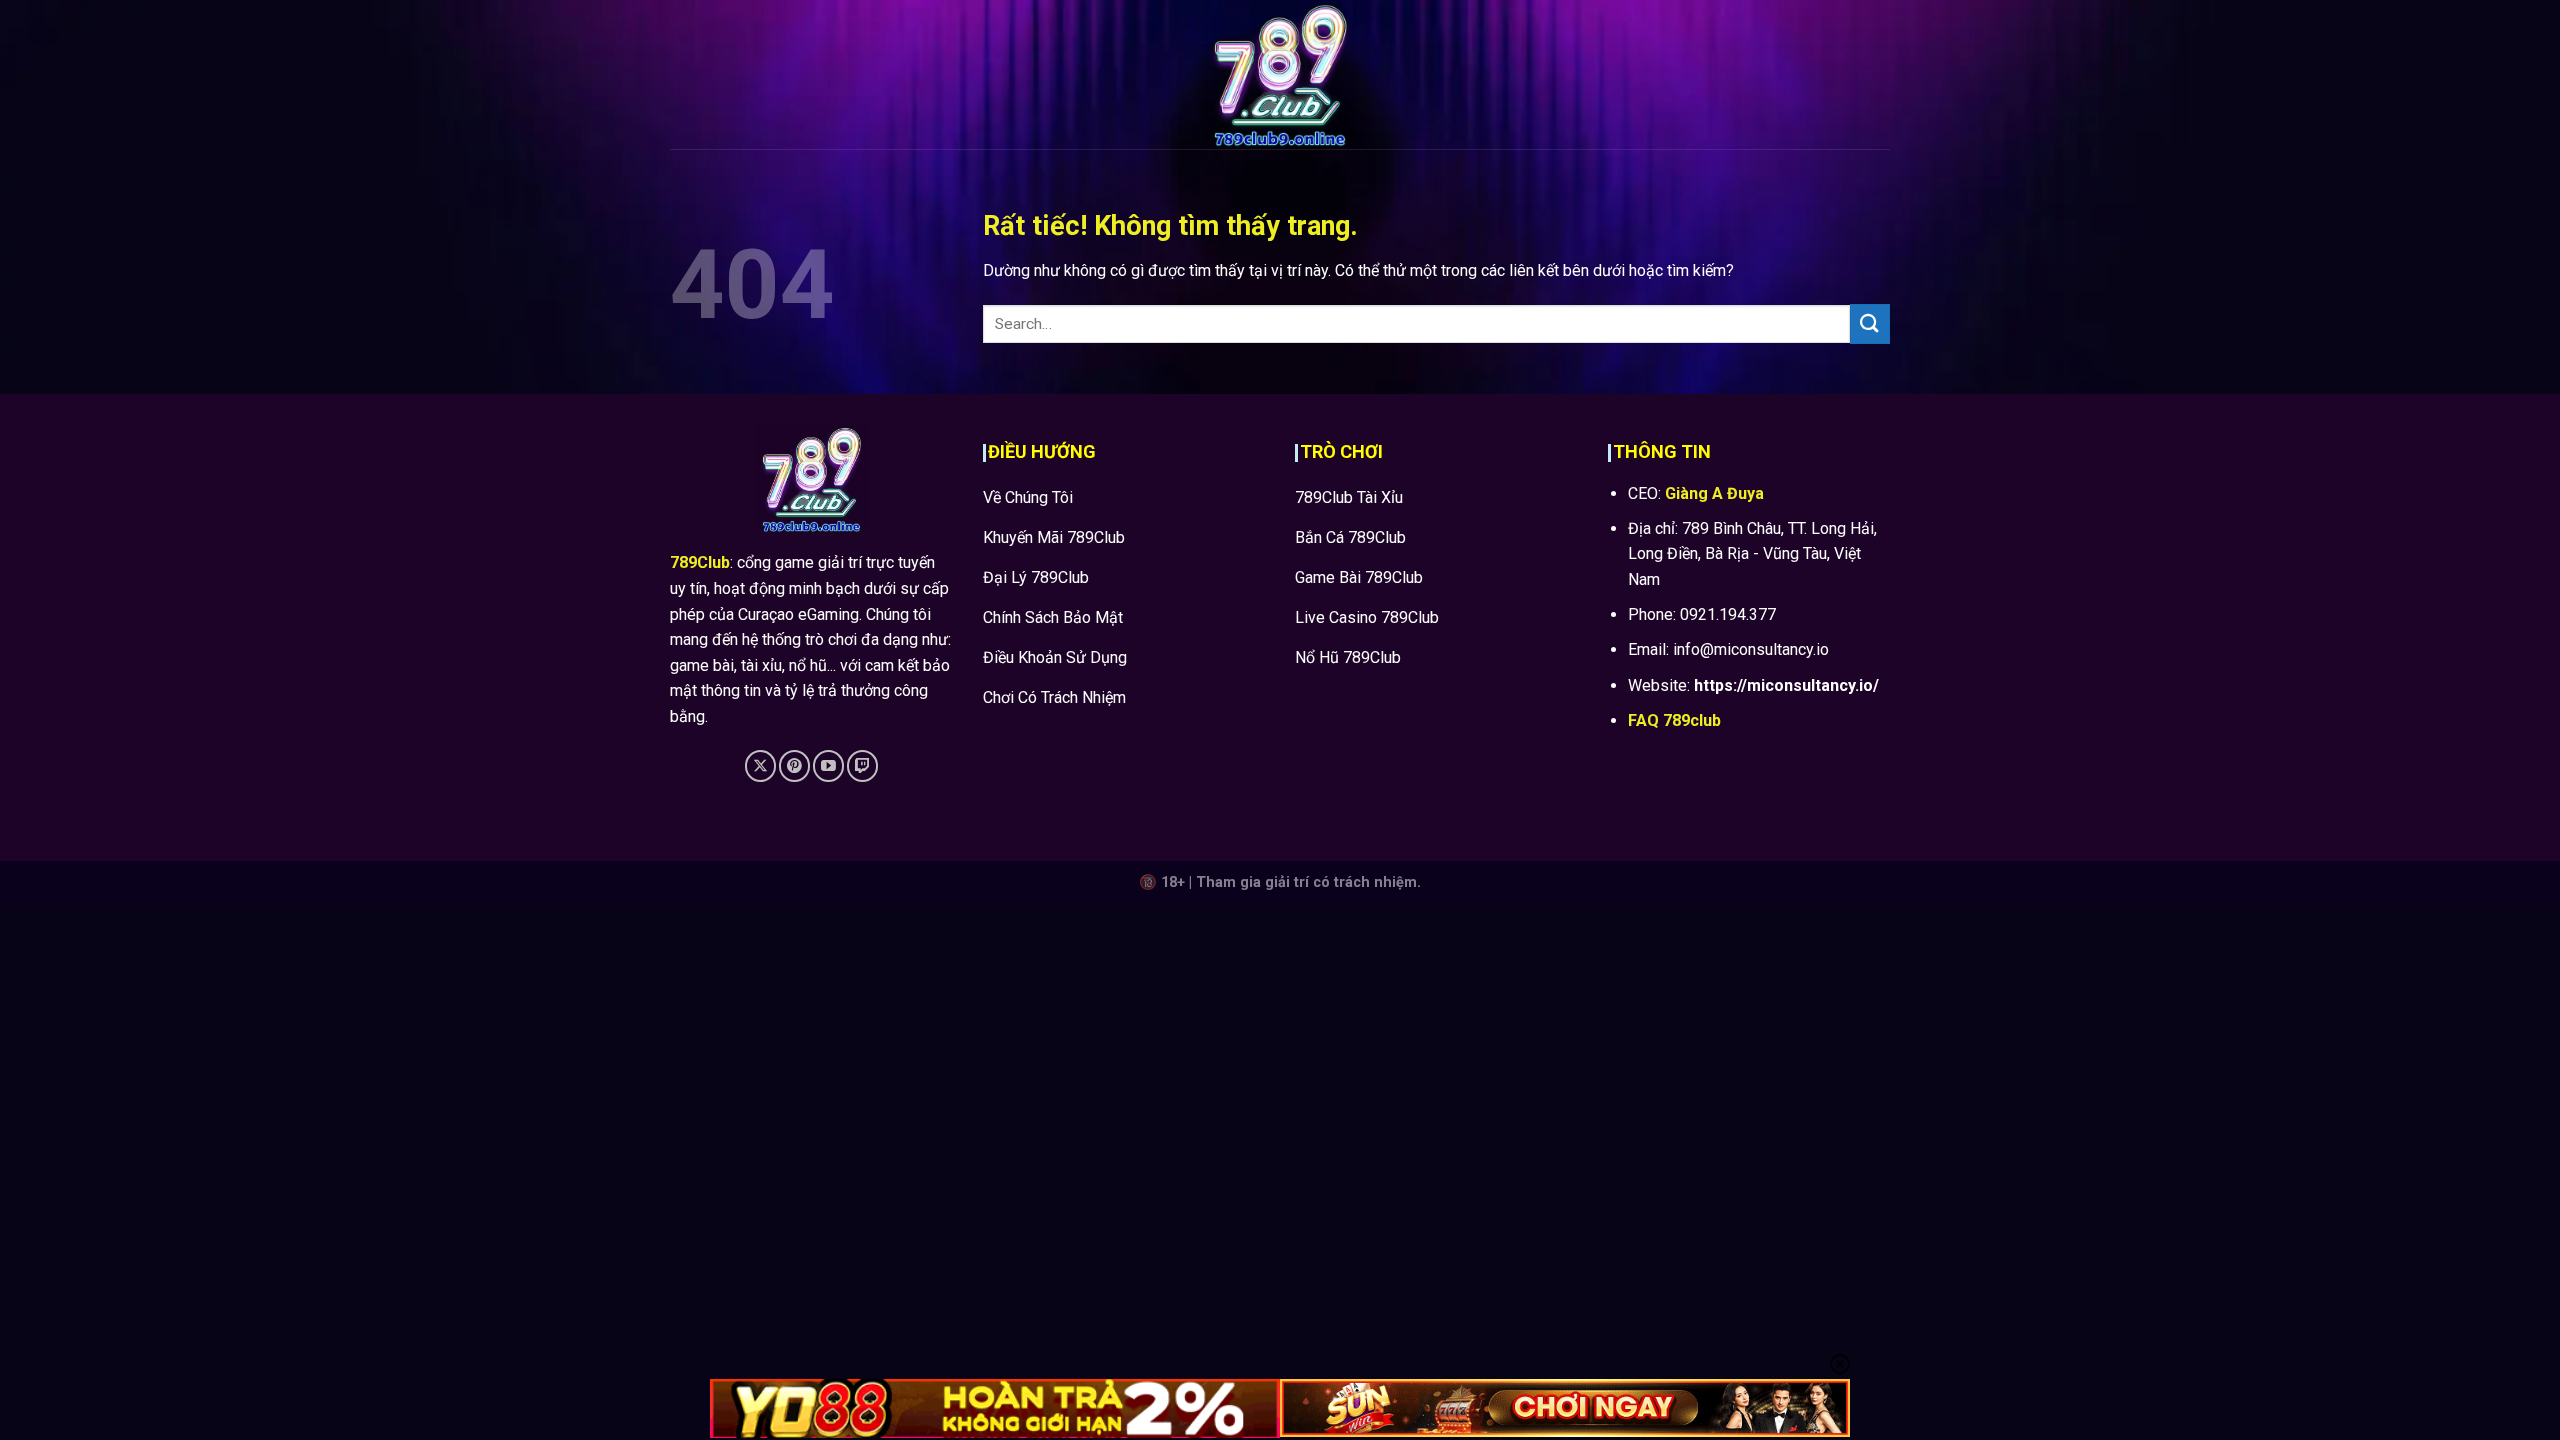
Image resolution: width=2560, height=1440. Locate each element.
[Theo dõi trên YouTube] (828, 765)
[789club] (1280, 74)
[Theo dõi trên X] (760, 765)
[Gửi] (1870, 323)
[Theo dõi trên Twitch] (862, 765)
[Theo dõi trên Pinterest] (794, 765)
